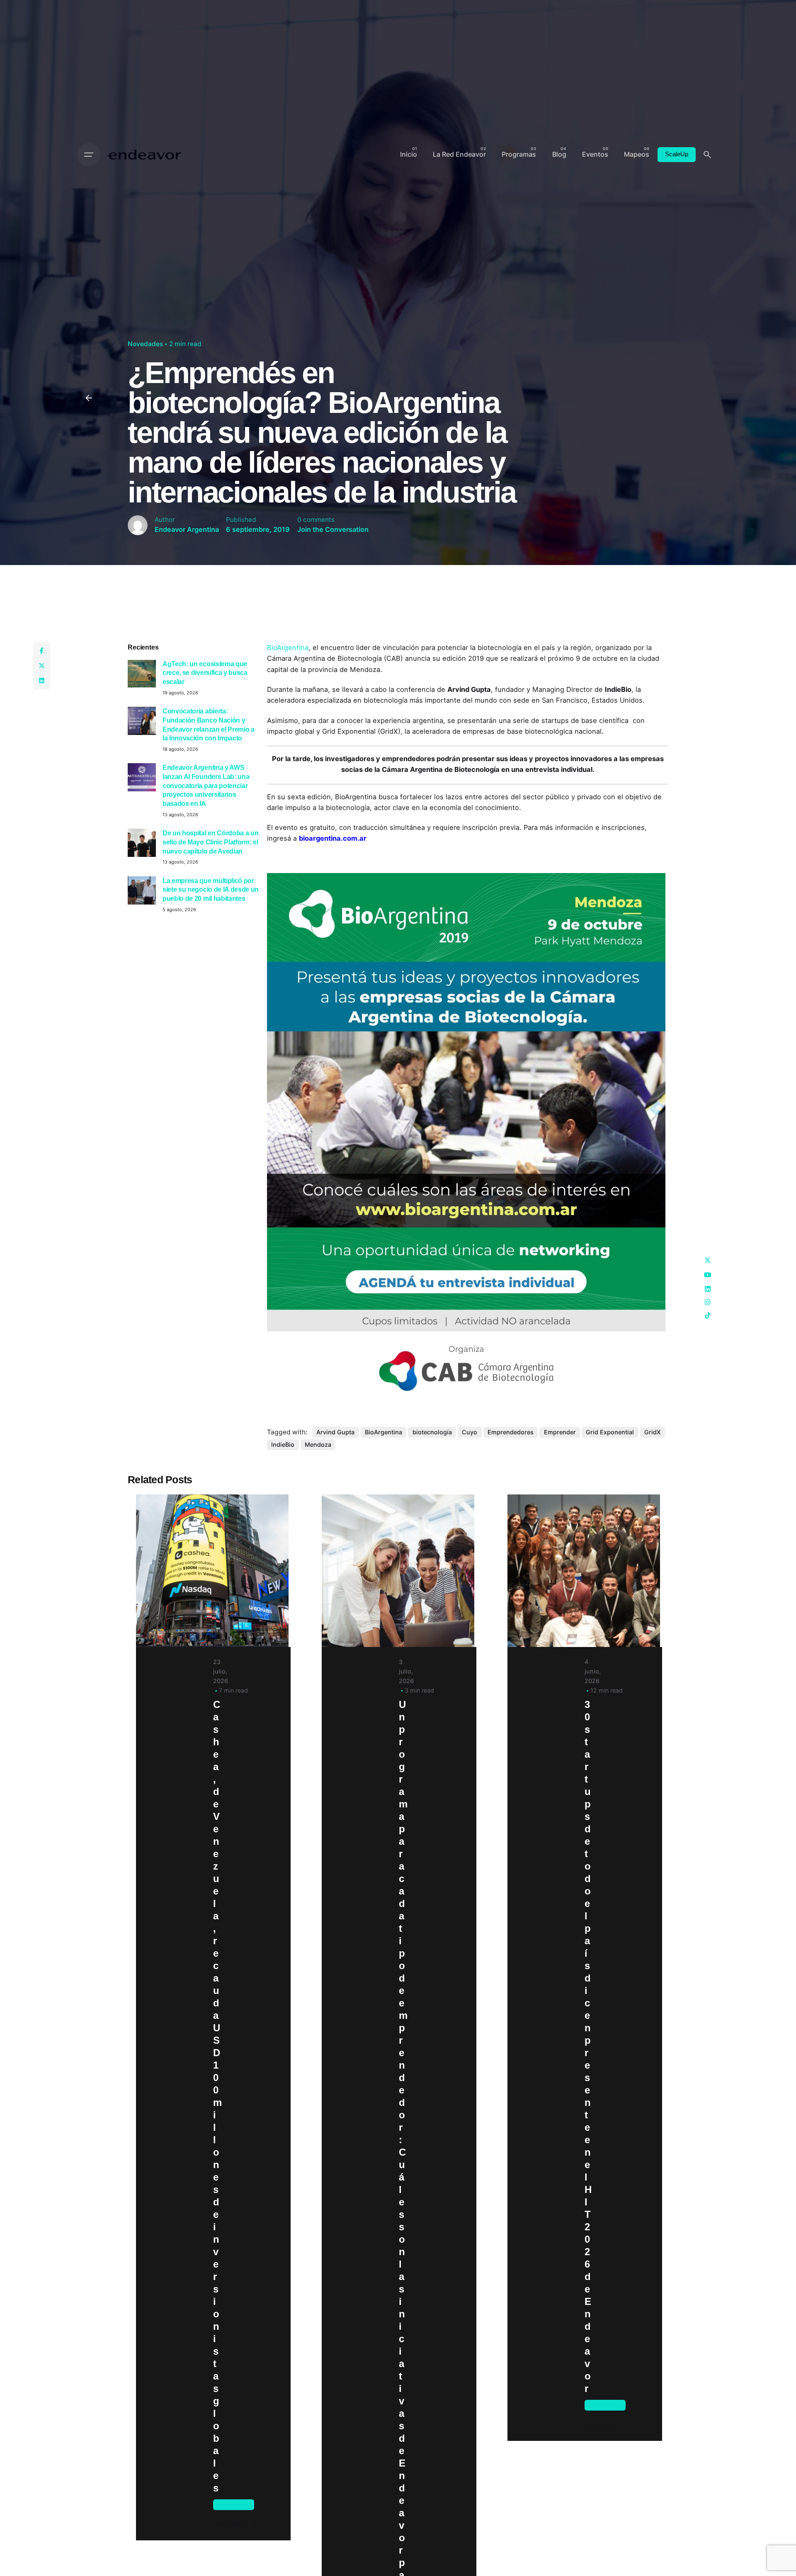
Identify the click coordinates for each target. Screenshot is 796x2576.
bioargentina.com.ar (333, 838)
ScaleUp (677, 154)
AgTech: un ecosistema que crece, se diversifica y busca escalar (205, 673)
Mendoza (318, 1444)
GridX (653, 1432)
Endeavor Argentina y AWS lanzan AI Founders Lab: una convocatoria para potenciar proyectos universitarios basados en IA (206, 785)
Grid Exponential (610, 1432)
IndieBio (283, 1444)
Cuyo (470, 1432)
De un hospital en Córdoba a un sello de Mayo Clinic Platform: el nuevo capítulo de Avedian (210, 842)
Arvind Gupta (335, 1432)
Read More (230, 2525)
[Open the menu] (89, 155)
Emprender (560, 1432)
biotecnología (432, 1432)
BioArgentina (288, 648)
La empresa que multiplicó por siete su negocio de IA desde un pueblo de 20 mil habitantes (211, 889)
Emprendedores (511, 1432)
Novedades (145, 344)
